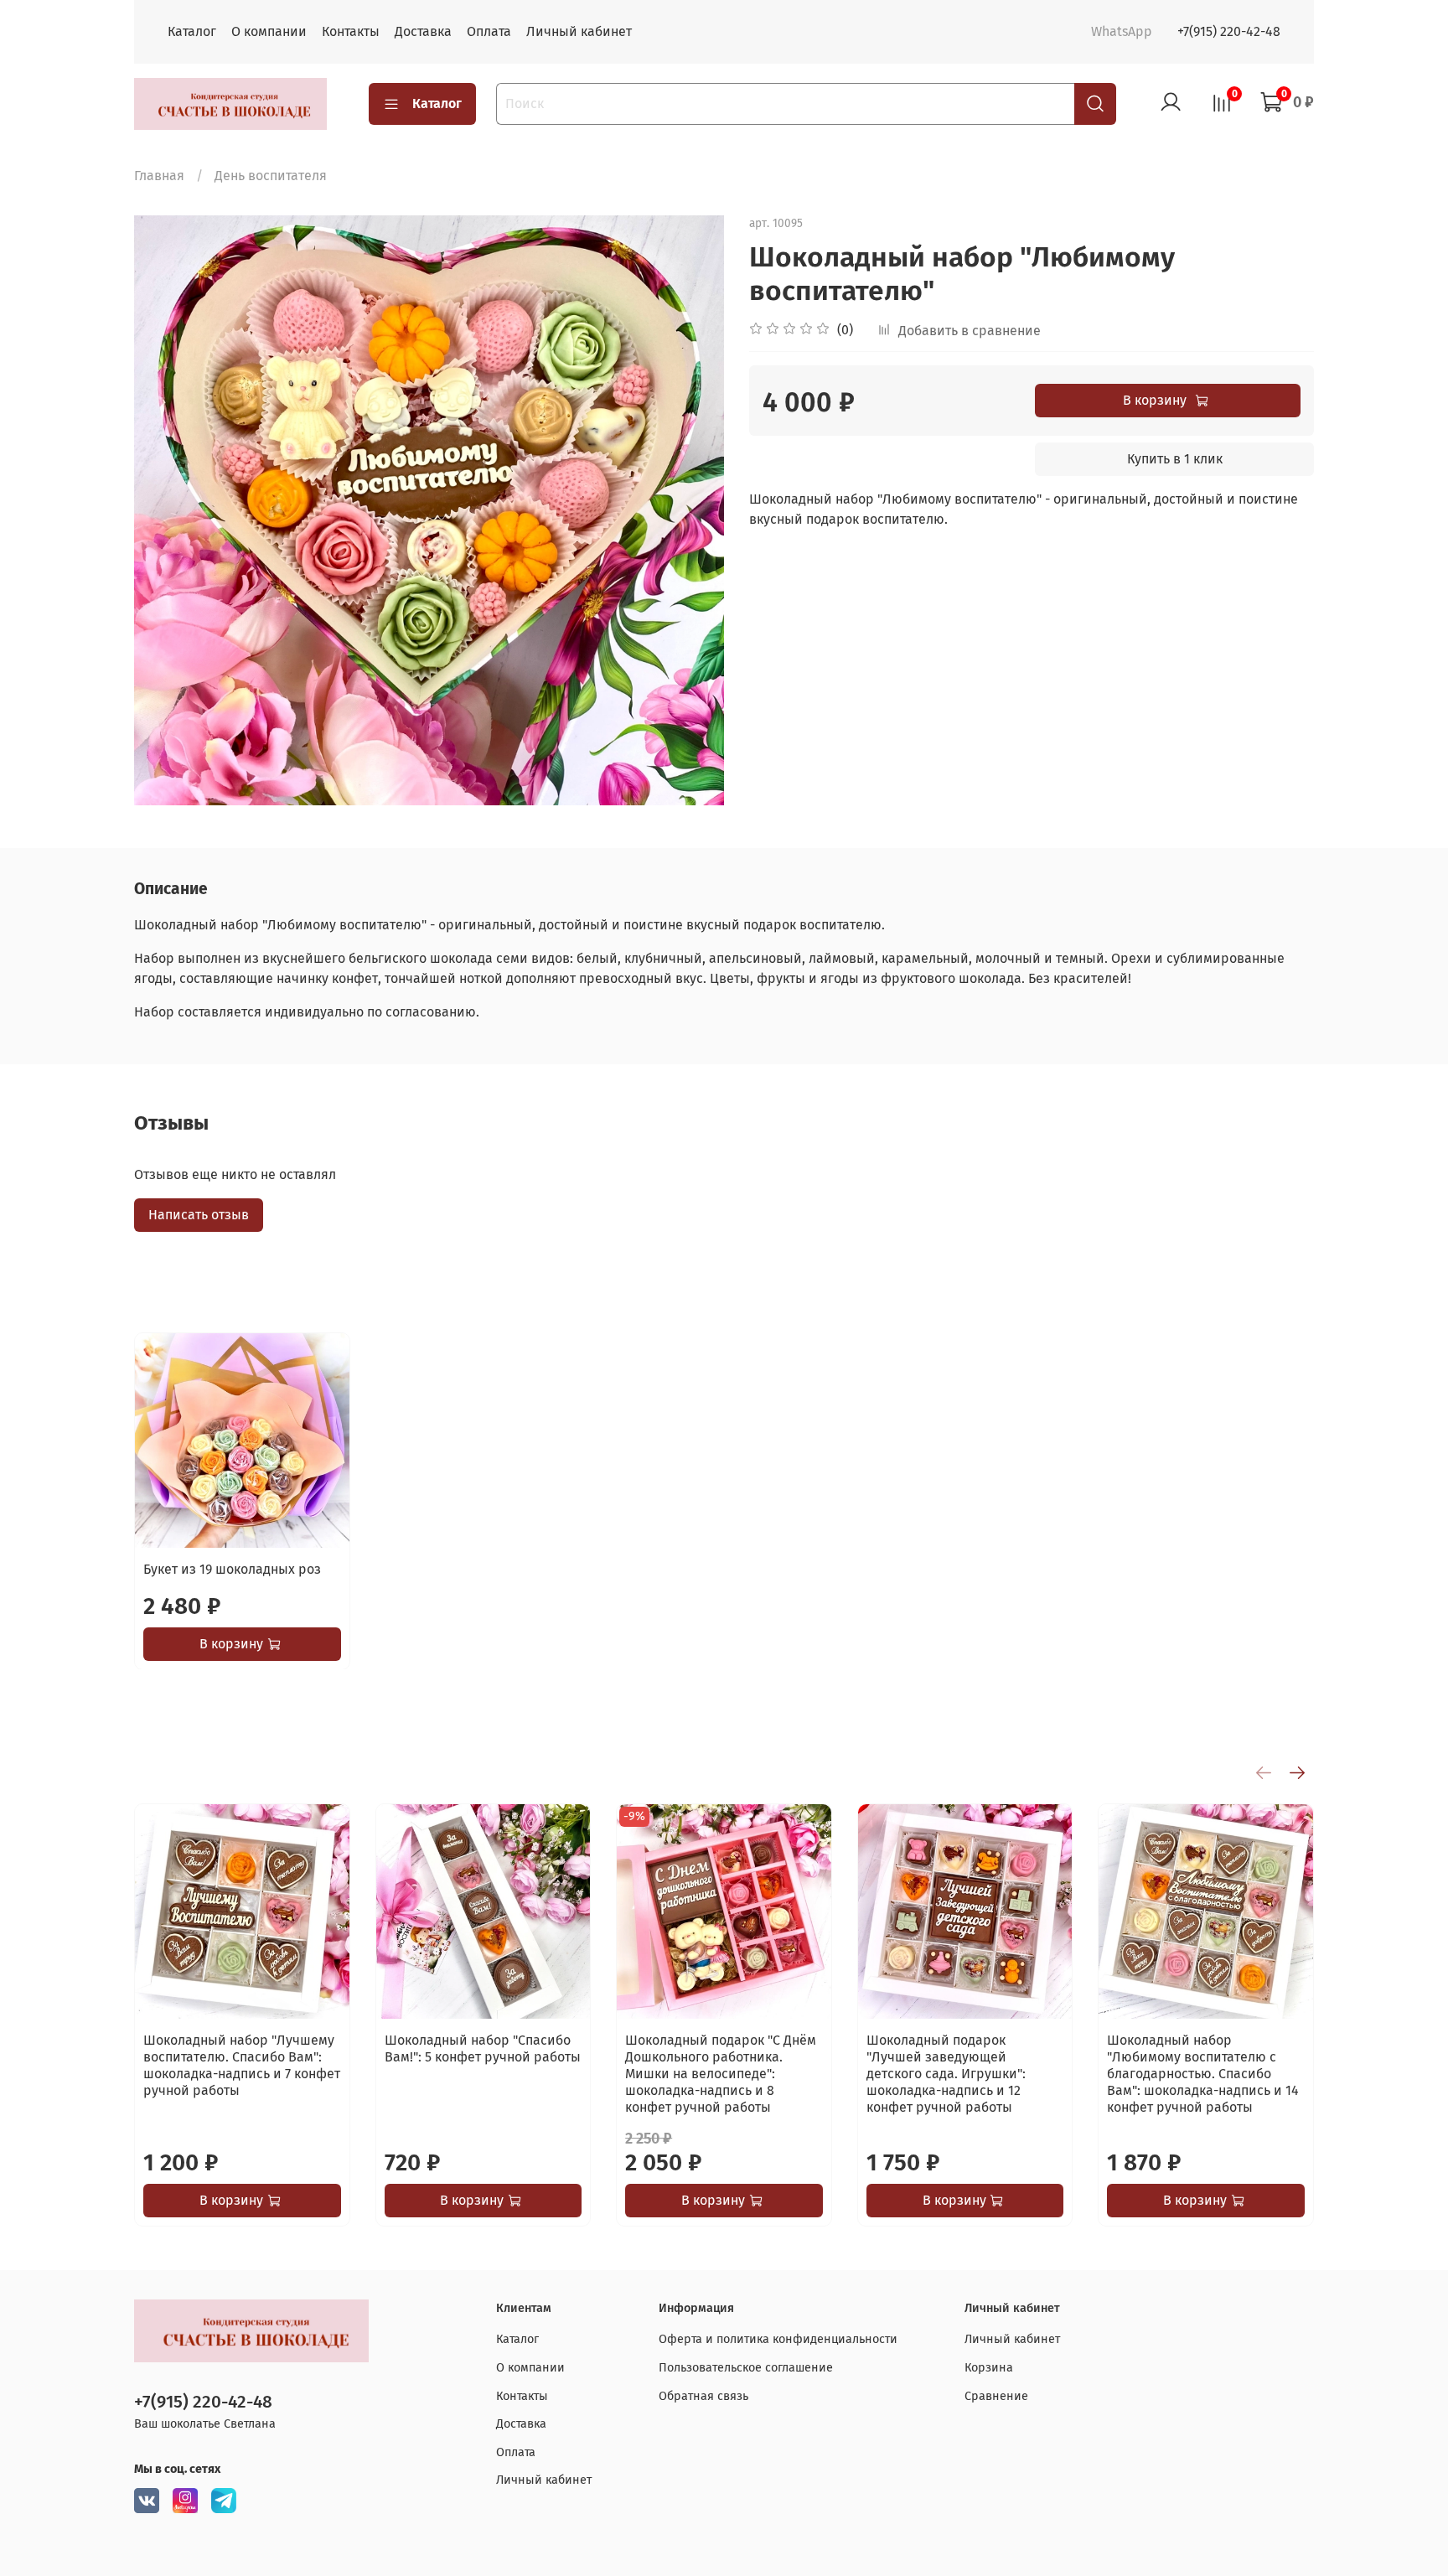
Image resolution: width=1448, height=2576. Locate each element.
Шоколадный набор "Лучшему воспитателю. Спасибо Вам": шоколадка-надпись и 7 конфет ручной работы (242, 2065)
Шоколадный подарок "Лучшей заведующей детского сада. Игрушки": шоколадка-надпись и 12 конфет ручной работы (946, 2074)
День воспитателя (271, 176)
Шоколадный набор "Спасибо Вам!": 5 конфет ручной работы (483, 2048)
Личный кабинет (579, 31)
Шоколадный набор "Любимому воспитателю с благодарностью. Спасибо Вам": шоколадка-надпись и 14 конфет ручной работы (1203, 2074)
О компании (269, 31)
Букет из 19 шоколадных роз (232, 1568)
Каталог (192, 31)
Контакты (351, 31)
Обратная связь (703, 2396)
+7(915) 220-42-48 (1229, 31)
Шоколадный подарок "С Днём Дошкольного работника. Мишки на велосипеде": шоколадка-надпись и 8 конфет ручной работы (721, 2074)
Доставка (423, 31)
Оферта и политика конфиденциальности (778, 2339)
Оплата (489, 31)
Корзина (989, 2368)
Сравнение (996, 2396)
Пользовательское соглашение (746, 2368)
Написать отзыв (199, 1215)
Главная (159, 176)
